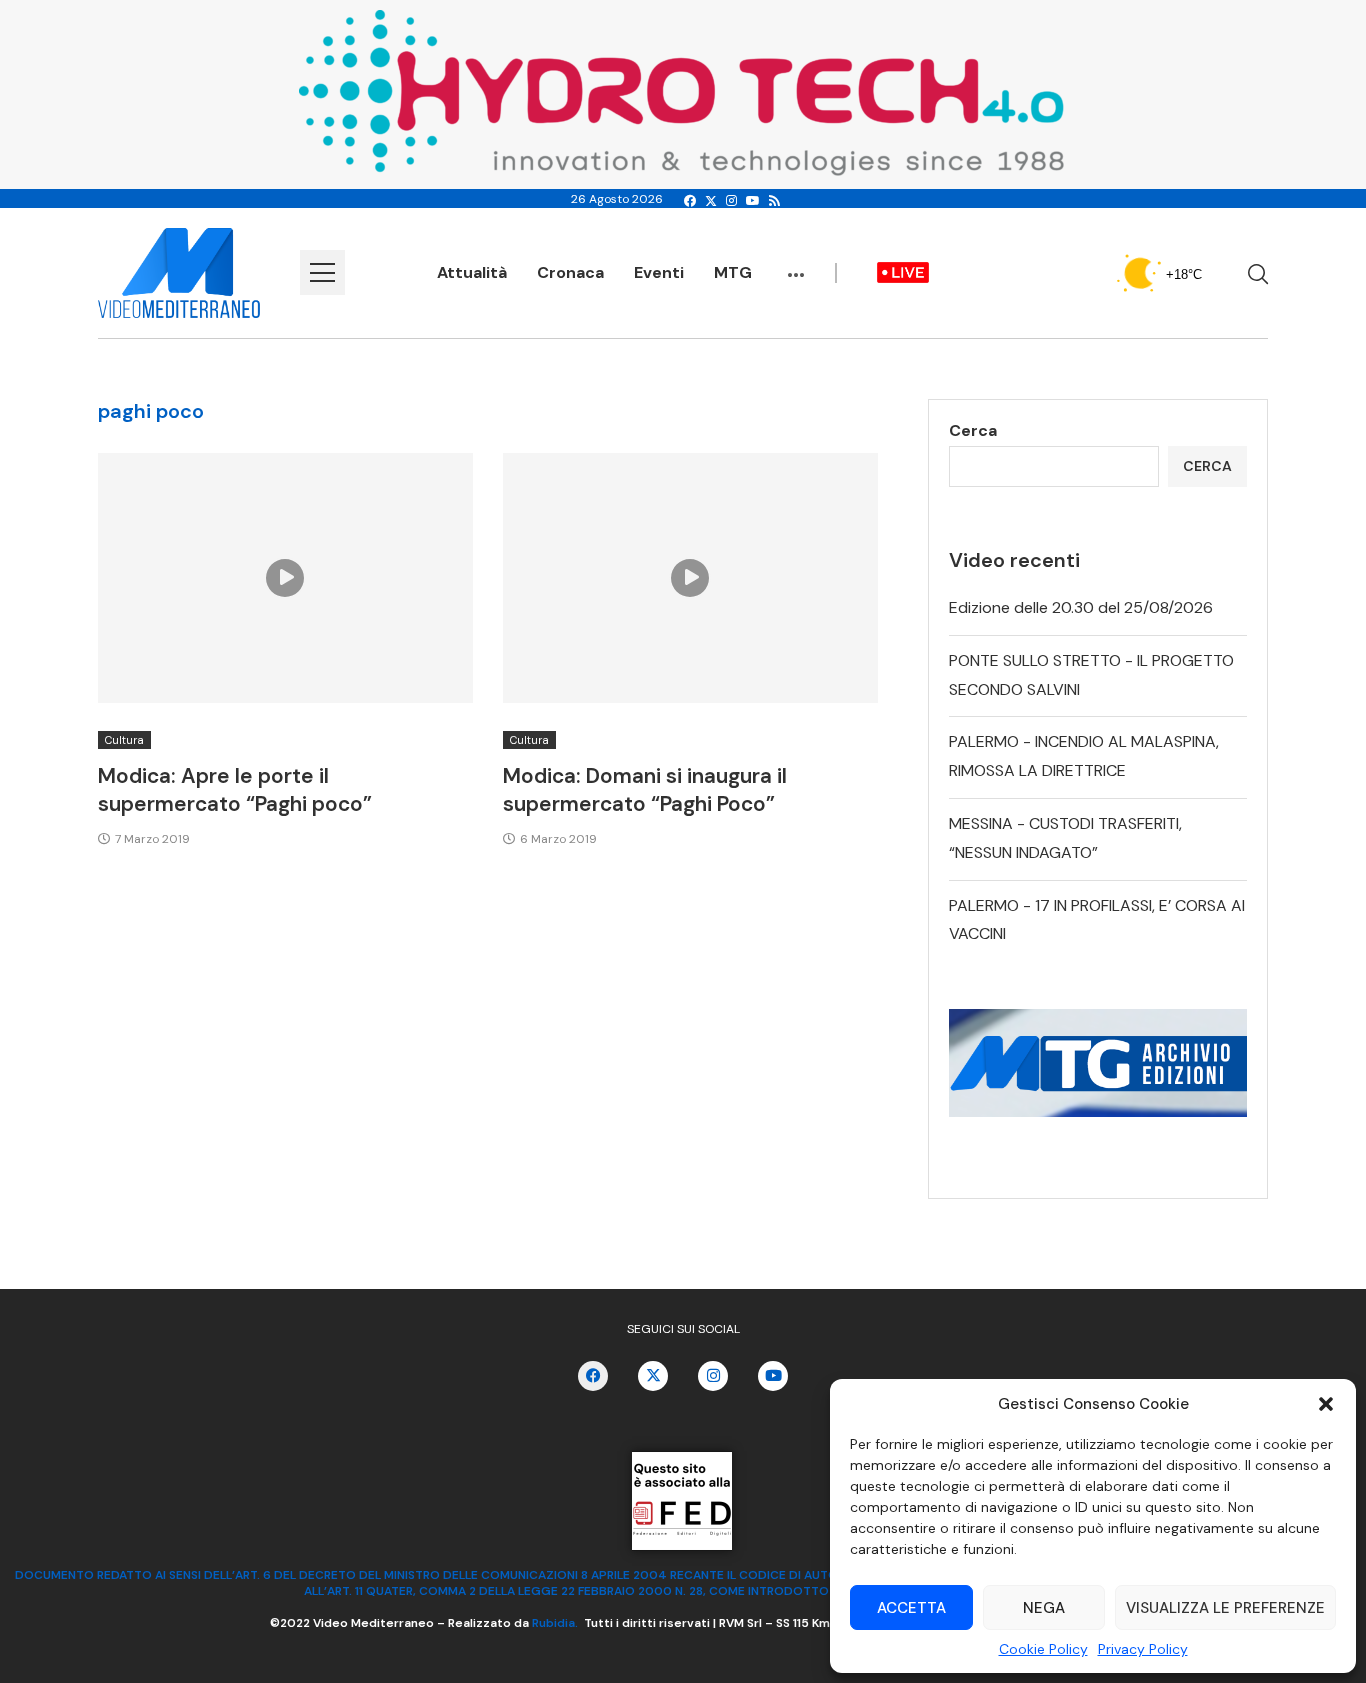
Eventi (659, 272)
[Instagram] (731, 201)
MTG (733, 272)
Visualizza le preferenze (1225, 1608)
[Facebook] (690, 201)
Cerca (973, 430)
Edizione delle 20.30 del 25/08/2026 (1081, 607)
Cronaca (570, 272)
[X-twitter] (653, 1376)
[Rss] (774, 201)
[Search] (1258, 274)
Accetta (911, 1608)
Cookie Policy (1043, 1649)
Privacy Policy (1143, 1649)
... (796, 265)
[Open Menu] (322, 272)
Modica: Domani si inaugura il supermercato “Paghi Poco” (645, 790)
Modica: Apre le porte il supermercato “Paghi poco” (235, 790)
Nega (1044, 1608)
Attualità (472, 272)
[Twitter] (711, 201)
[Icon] (285, 578)
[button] (1326, 1404)
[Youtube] (753, 201)
